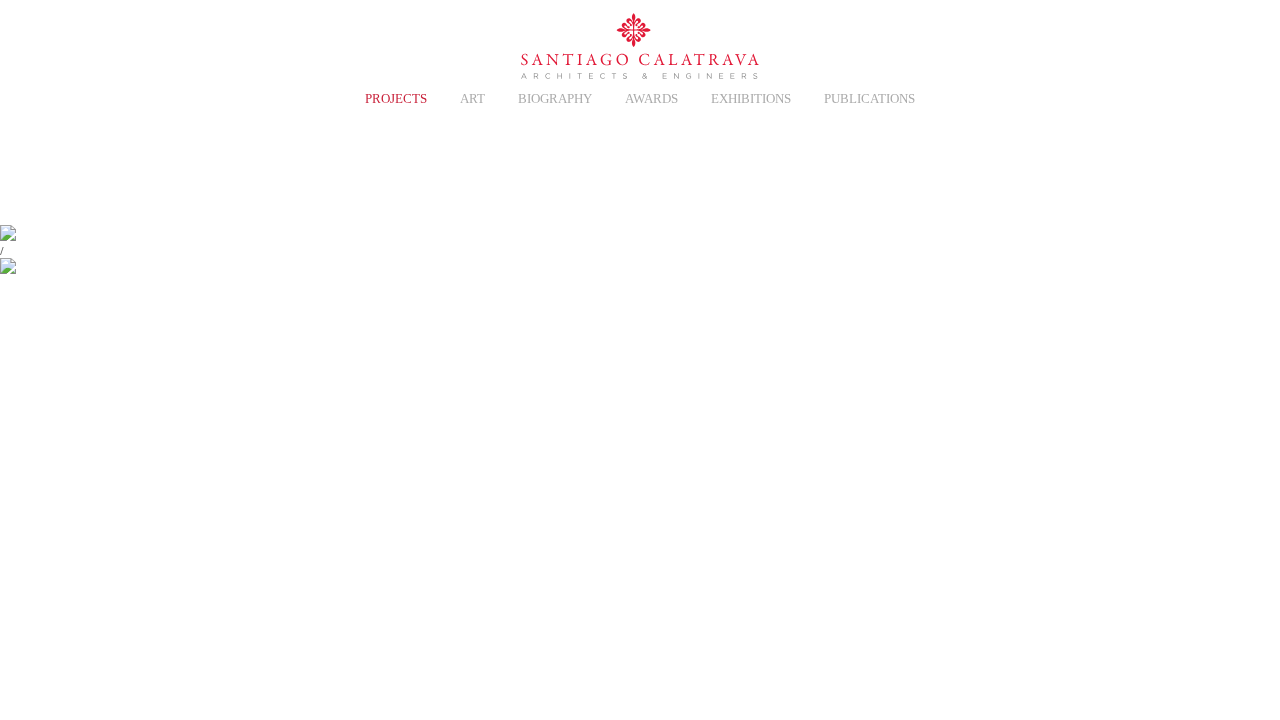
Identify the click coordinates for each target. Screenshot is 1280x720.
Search (1106, 42)
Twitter (971, 42)
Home (174, 42)
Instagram (1016, 42)
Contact (926, 42)
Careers (219, 42)
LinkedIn (1061, 42)
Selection (309, 42)
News (264, 42)
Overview (918, 164)
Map (1042, 164)
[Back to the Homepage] (640, 47)
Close (1104, 164)
